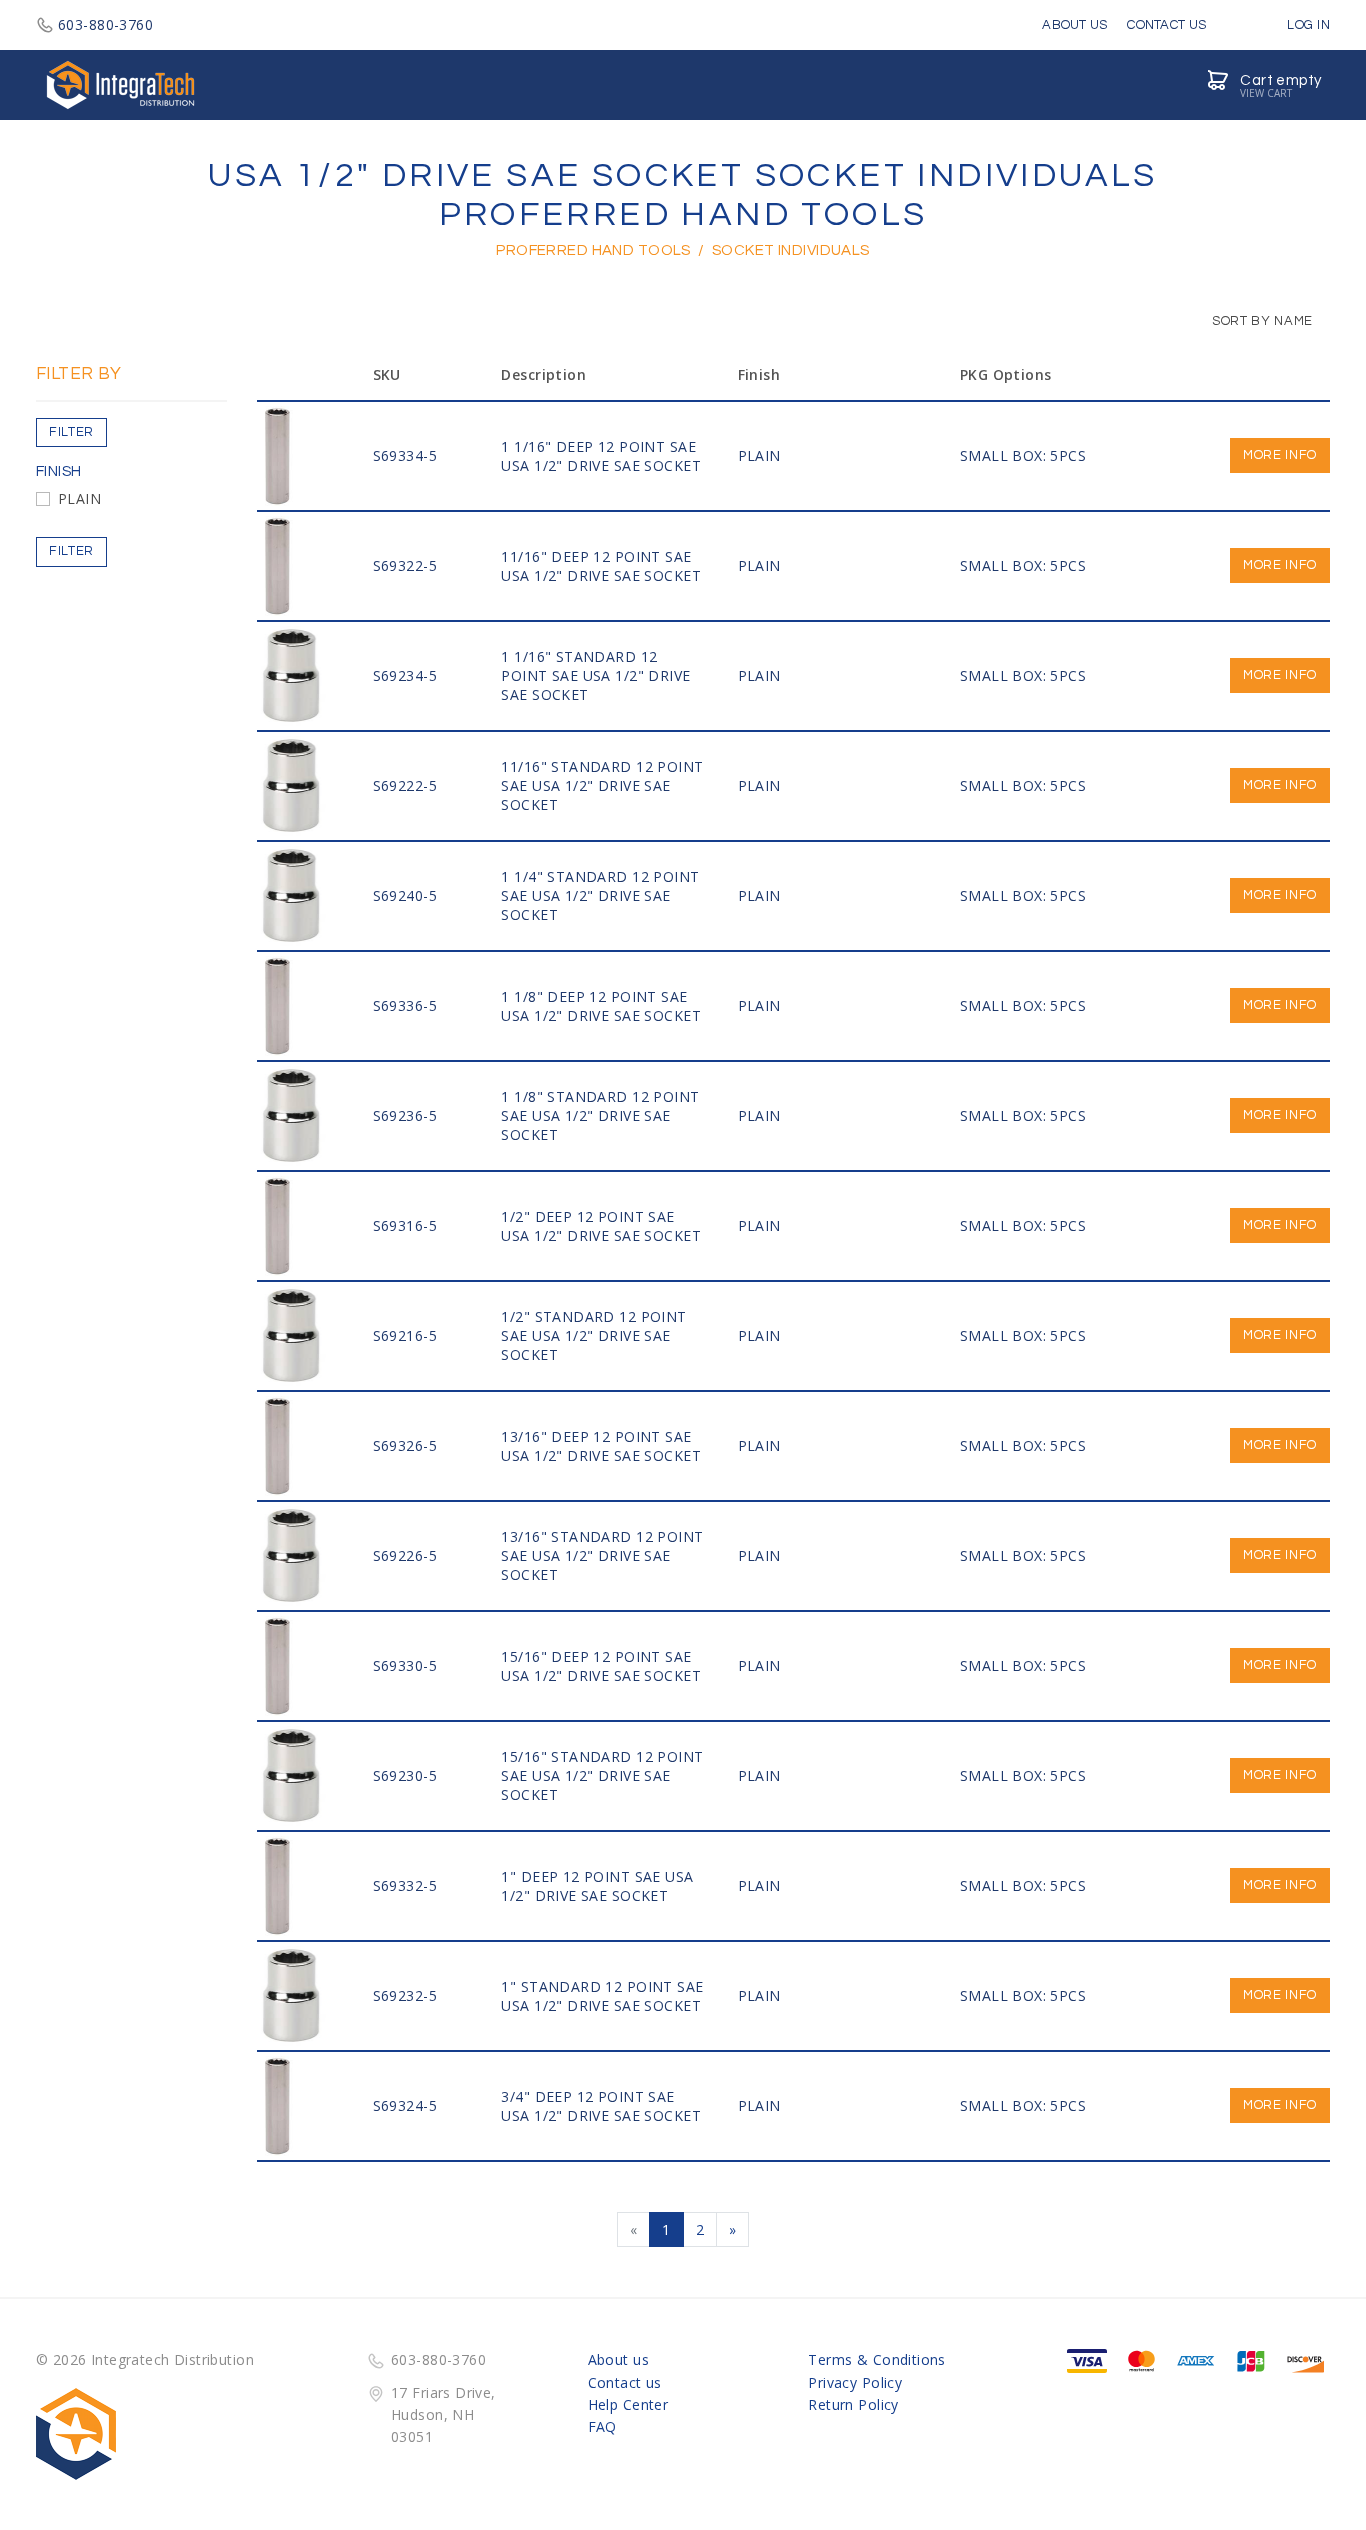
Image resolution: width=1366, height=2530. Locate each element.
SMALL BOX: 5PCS (1023, 455)
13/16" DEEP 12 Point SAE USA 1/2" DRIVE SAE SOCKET (601, 1446)
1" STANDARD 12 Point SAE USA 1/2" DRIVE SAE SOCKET (602, 1996)
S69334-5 (405, 455)
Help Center (628, 2404)
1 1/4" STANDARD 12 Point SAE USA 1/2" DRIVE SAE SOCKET (600, 895)
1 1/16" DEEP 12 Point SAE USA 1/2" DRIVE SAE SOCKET (601, 456)
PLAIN (79, 498)
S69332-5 (405, 1885)
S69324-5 (405, 2105)
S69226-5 (405, 1555)
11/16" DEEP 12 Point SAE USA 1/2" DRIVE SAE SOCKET (601, 566)
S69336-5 (405, 1005)
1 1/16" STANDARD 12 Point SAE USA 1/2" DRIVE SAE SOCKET (595, 675)
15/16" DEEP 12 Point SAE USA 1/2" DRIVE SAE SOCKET (601, 1666)
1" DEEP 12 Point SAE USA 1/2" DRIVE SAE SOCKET (597, 1886)
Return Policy (853, 2404)
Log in (1307, 25)
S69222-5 (405, 785)
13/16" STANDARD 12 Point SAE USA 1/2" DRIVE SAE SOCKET (602, 1555)
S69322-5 (405, 565)
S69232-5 (405, 1995)
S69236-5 (405, 1115)
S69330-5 (405, 1665)
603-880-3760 (105, 24)
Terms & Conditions (877, 2359)
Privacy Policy (855, 2382)
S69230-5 (405, 1775)
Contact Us (1166, 25)
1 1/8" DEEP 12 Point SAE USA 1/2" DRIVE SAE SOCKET (601, 1006)
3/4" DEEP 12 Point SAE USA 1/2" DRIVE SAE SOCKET (601, 2106)
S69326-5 (405, 1445)
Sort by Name (1261, 321)
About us (618, 2359)
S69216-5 (405, 1335)
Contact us (625, 2382)
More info (1280, 455)
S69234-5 (405, 675)
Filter (71, 432)
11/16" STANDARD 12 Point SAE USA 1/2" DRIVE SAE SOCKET (602, 785)
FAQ (602, 2426)
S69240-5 (405, 895)
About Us (1074, 25)
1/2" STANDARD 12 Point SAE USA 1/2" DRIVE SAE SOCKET (593, 1335)
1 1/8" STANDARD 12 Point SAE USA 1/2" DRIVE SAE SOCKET (600, 1115)
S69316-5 (405, 1225)
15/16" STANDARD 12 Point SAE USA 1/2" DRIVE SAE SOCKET (602, 1775)
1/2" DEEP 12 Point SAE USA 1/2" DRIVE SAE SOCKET (601, 1226)
